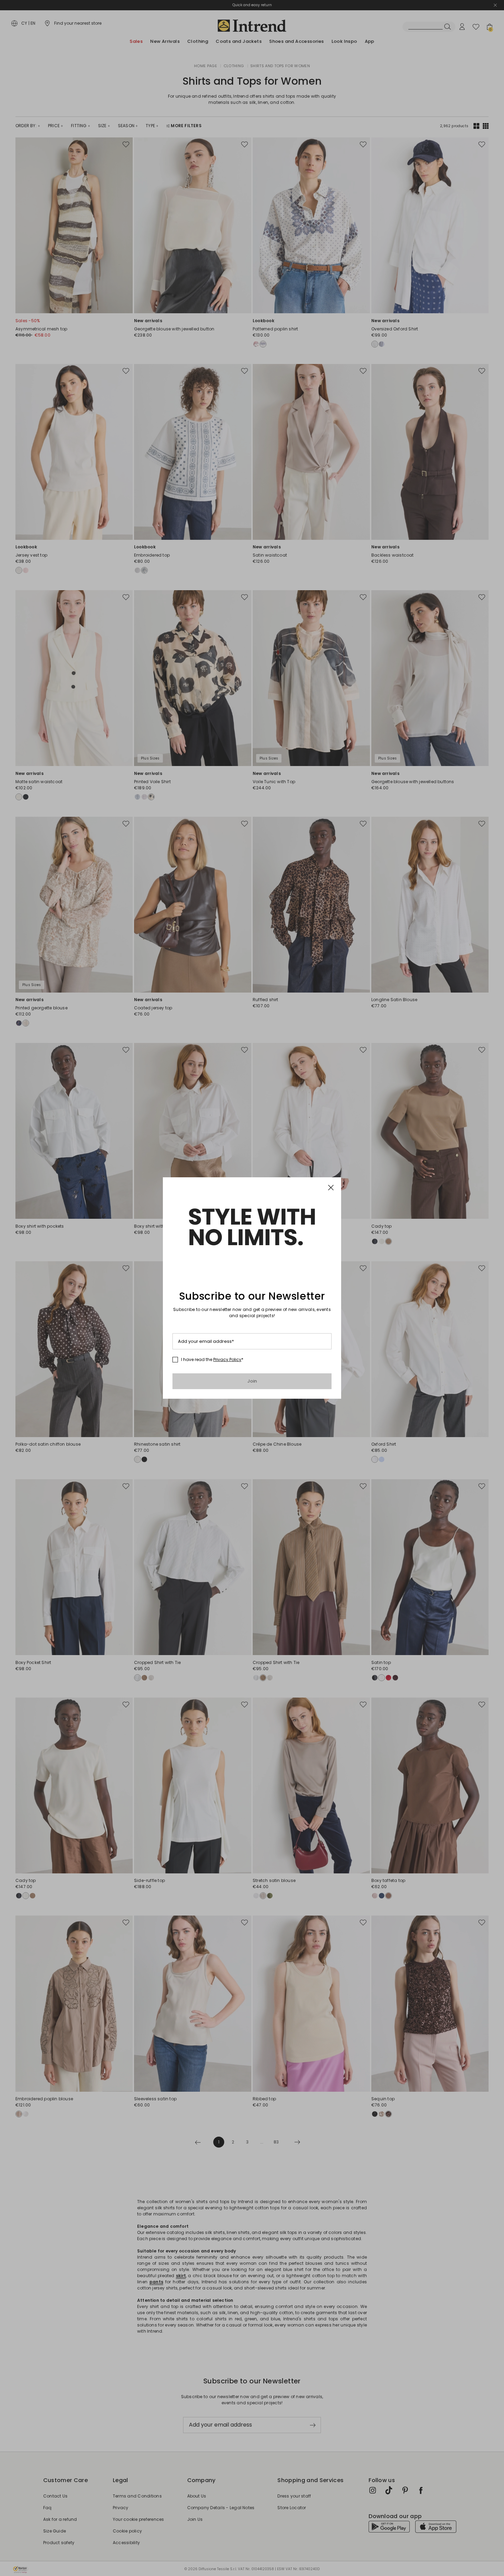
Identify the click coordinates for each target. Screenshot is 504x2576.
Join (252, 1381)
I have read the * (212, 1360)
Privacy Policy (227, 1359)
